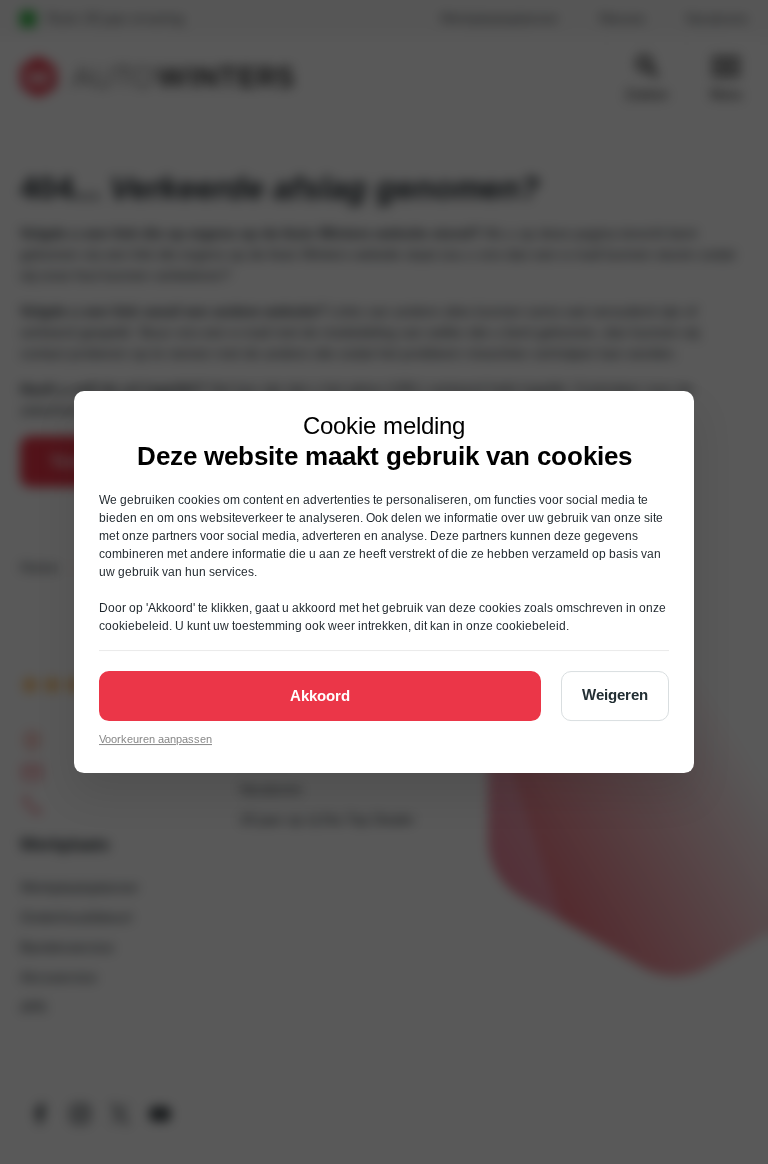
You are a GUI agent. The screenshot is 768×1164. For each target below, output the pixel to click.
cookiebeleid (134, 626)
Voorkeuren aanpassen (155, 739)
